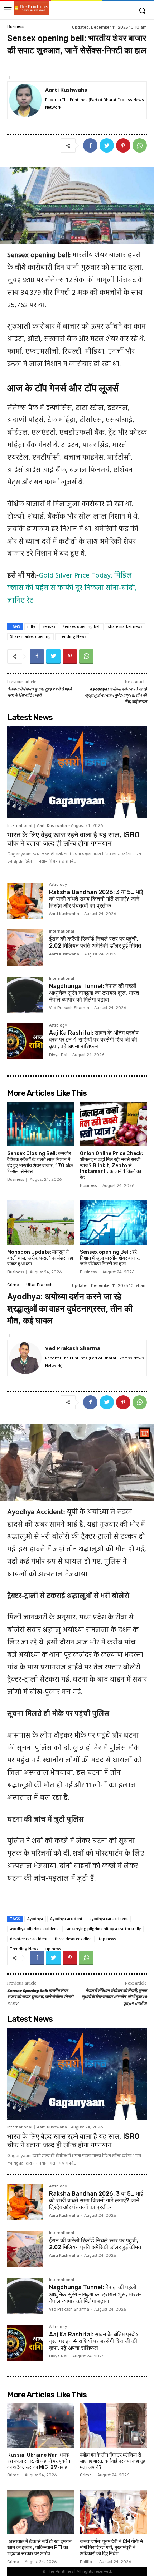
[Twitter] (107, 145)
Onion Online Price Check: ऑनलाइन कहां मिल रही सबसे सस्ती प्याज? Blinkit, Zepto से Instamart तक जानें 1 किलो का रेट (112, 1165)
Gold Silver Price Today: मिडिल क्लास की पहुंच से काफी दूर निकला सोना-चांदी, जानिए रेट (72, 588)
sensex (49, 626)
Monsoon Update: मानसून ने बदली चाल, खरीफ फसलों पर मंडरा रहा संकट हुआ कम (40, 1258)
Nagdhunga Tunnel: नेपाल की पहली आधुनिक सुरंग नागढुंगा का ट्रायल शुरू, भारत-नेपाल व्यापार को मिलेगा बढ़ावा (95, 993)
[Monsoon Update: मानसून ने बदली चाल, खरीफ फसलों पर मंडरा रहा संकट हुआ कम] (41, 1223)
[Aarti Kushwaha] (25, 101)
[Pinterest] (123, 145)
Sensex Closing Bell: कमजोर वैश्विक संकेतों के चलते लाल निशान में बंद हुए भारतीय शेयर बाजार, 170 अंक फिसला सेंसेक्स (40, 1162)
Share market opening (30, 636)
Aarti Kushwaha (66, 90)
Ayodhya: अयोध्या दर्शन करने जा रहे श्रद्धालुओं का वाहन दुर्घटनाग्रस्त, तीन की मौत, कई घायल (116, 696)
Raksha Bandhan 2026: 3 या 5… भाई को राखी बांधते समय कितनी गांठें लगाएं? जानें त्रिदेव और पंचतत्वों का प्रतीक (96, 899)
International (20, 826)
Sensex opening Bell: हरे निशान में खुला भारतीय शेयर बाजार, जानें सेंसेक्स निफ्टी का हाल (110, 1258)
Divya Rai (58, 1055)
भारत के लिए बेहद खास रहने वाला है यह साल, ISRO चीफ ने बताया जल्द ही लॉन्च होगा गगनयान (73, 839)
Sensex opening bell (82, 626)
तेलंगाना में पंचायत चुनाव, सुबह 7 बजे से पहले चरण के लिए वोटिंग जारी (39, 693)
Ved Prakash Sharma (69, 1008)
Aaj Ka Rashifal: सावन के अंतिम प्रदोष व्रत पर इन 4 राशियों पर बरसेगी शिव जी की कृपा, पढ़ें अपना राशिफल (94, 1040)
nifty (31, 626)
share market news (125, 626)
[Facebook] (90, 145)
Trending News (72, 636)
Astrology (58, 885)
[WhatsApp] (140, 145)
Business (16, 27)
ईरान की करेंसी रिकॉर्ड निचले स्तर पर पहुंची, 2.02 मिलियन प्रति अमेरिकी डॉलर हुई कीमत (95, 942)
